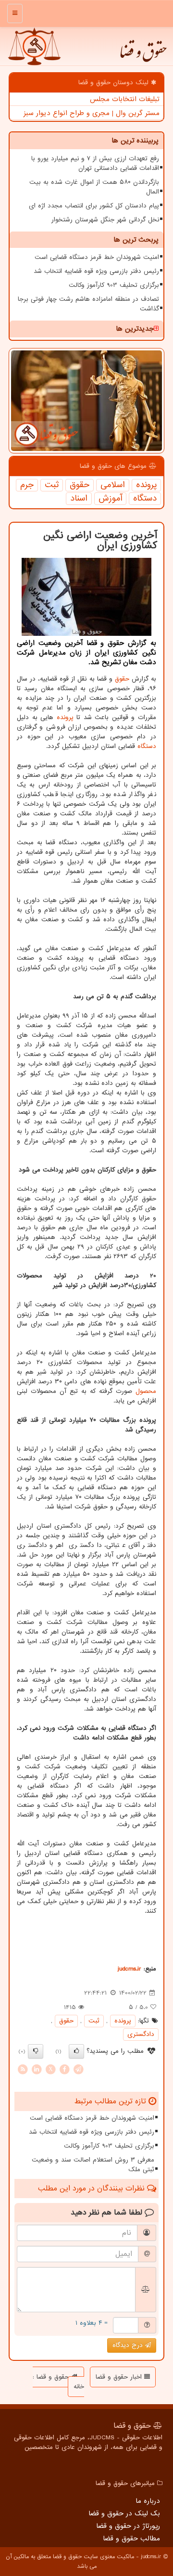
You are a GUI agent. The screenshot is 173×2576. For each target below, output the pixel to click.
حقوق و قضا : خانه (58, 2382)
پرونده (146, 485)
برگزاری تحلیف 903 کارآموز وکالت (114, 285)
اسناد (79, 499)
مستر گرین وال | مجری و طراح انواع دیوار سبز (92, 113)
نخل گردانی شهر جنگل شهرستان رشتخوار (105, 220)
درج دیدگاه (129, 2345)
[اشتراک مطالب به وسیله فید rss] (23, 2069)
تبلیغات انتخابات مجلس (125, 99)
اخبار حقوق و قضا (120, 2377)
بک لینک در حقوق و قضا (124, 2513)
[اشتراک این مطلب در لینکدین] (37, 2069)
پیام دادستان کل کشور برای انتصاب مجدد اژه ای (94, 206)
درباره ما (148, 2501)
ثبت (52, 485)
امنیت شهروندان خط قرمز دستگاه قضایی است (97, 257)
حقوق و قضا (143, 56)
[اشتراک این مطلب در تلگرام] (78, 2069)
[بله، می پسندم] (76, 2051)
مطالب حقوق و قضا (131, 2538)
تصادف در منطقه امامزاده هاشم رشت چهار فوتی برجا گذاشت (88, 304)
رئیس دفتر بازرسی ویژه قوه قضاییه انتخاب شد (96, 271)
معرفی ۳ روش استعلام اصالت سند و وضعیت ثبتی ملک (93, 2165)
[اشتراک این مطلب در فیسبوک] (64, 2069)
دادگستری (141, 2034)
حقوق (80, 485)
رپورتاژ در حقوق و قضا (128, 2526)
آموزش (110, 499)
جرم (27, 485)
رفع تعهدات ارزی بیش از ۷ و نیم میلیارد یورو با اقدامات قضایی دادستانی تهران (95, 163)
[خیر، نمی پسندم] (36, 2051)
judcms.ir (130, 1969)
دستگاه (145, 499)
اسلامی (113, 485)
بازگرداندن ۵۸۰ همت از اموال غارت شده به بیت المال (94, 187)
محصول (146, 1391)
